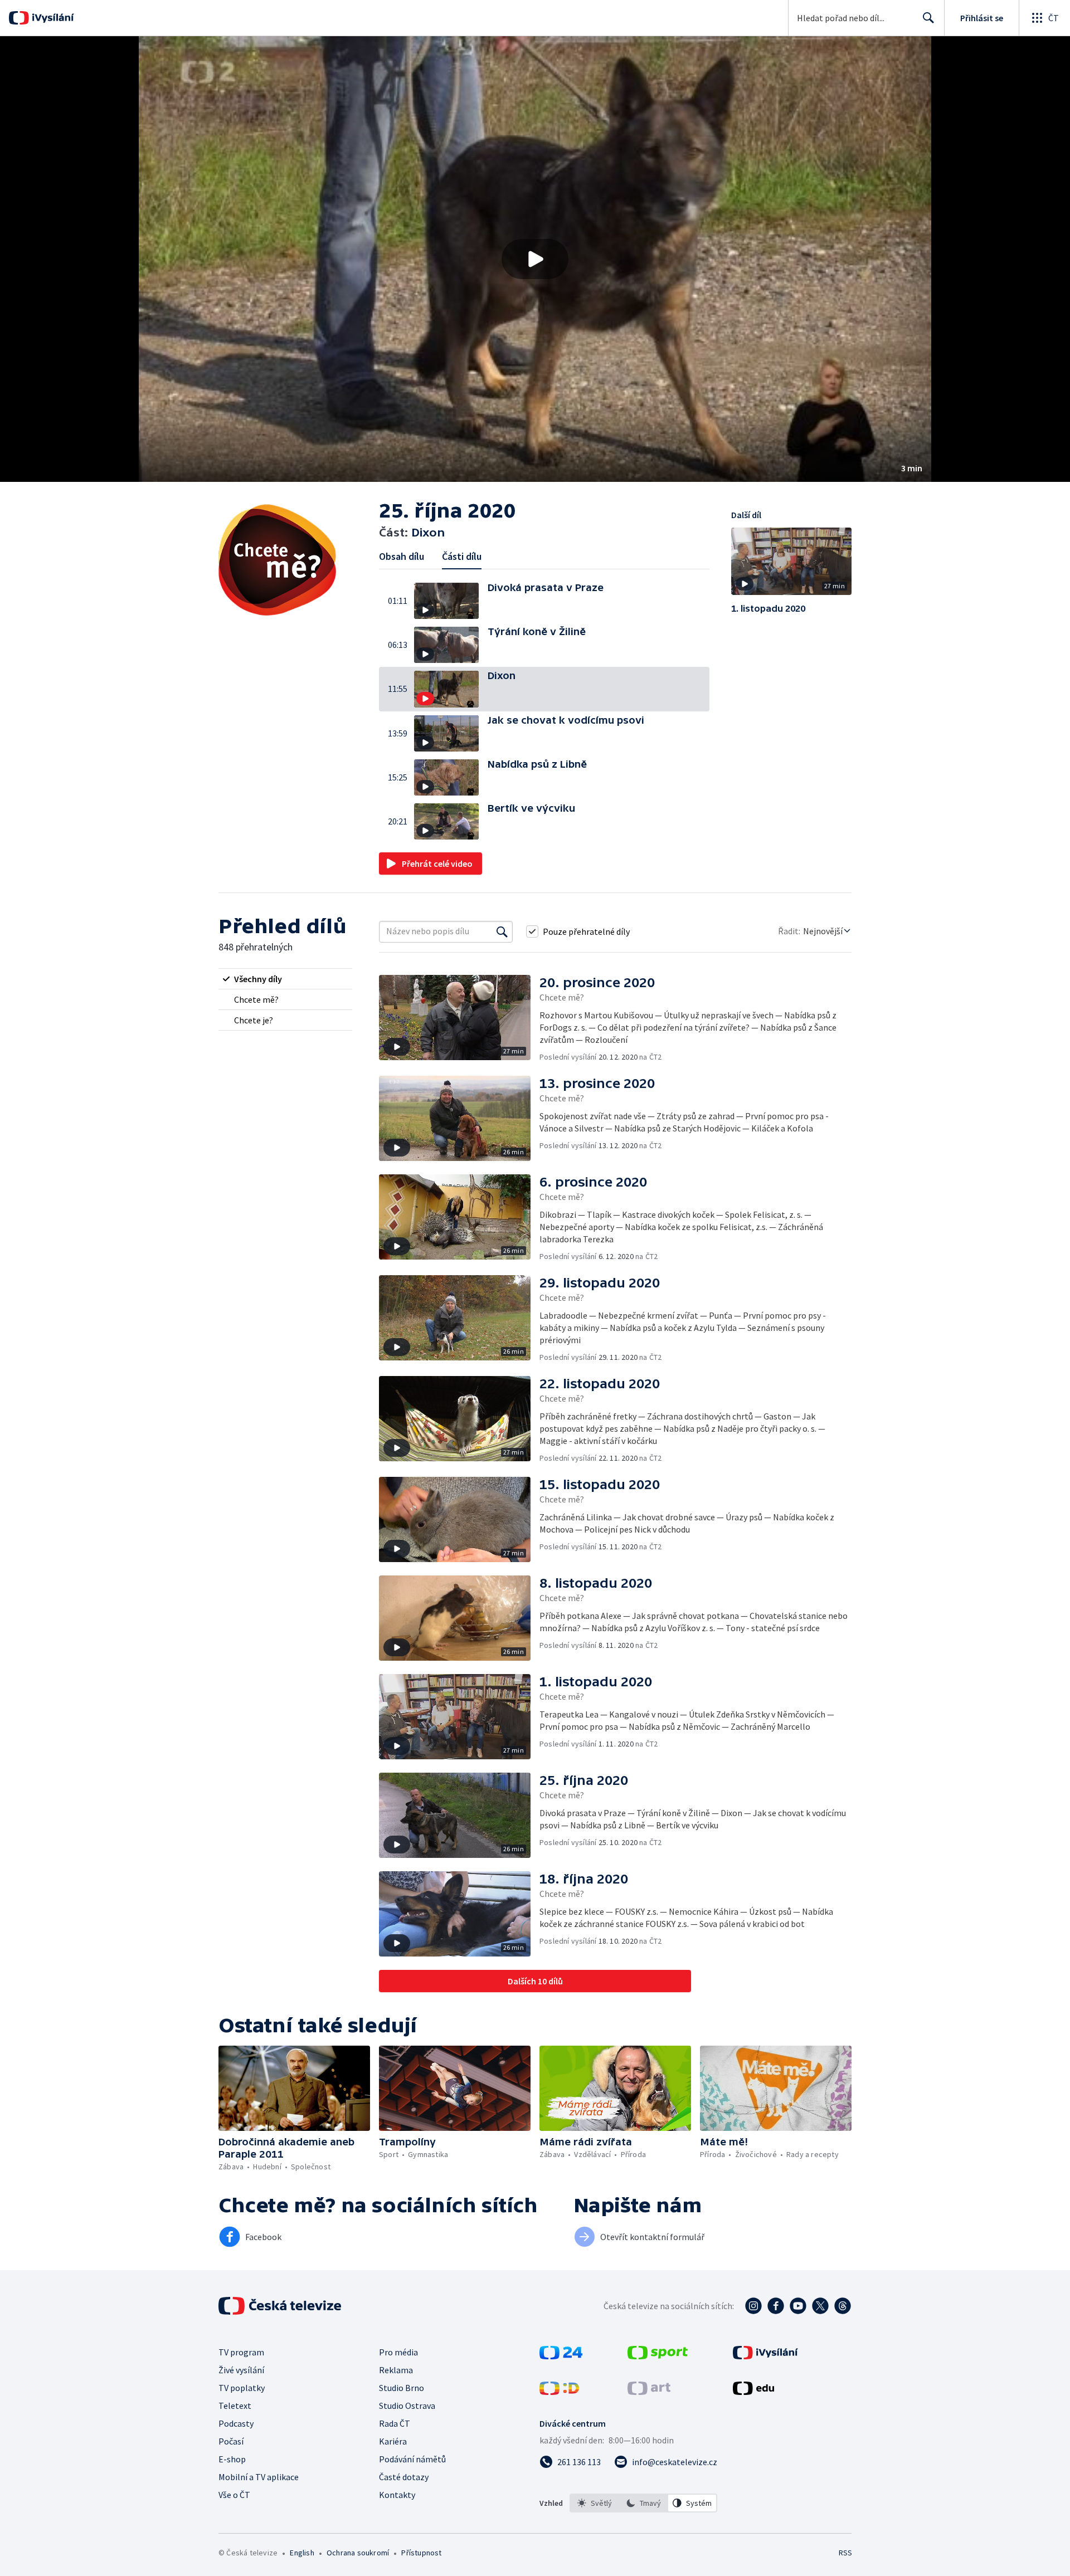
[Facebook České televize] (776, 2306)
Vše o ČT (234, 2495)
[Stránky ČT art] (649, 2392)
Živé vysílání (241, 2370)
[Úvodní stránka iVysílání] (52, 18)
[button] (535, 259)
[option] (595, 2503)
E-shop (232, 2459)
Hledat (928, 18)
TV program (241, 2352)
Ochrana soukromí (358, 2553)
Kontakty (397, 2495)
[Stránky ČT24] (561, 2356)
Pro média (398, 2352)
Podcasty (236, 2423)
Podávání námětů (412, 2459)
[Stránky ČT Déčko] (559, 2392)
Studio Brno (402, 2388)
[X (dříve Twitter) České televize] (820, 2306)
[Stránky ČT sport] (658, 2356)
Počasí (231, 2441)
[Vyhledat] (502, 931)
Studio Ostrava (407, 2406)
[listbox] (643, 2503)
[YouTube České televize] (798, 2306)
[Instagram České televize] (753, 2306)
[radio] (285, 979)
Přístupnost (421, 2553)
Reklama (396, 2370)
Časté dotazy (404, 2477)
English (302, 2553)
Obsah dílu (402, 556)
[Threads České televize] (843, 2306)
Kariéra (393, 2441)
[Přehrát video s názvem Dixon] (535, 259)
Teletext (235, 2406)
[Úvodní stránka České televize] (281, 2306)
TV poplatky (242, 2388)
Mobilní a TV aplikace (259, 2477)
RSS (845, 2553)
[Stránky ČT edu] (753, 2392)
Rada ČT (395, 2423)
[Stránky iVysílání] (765, 2356)
